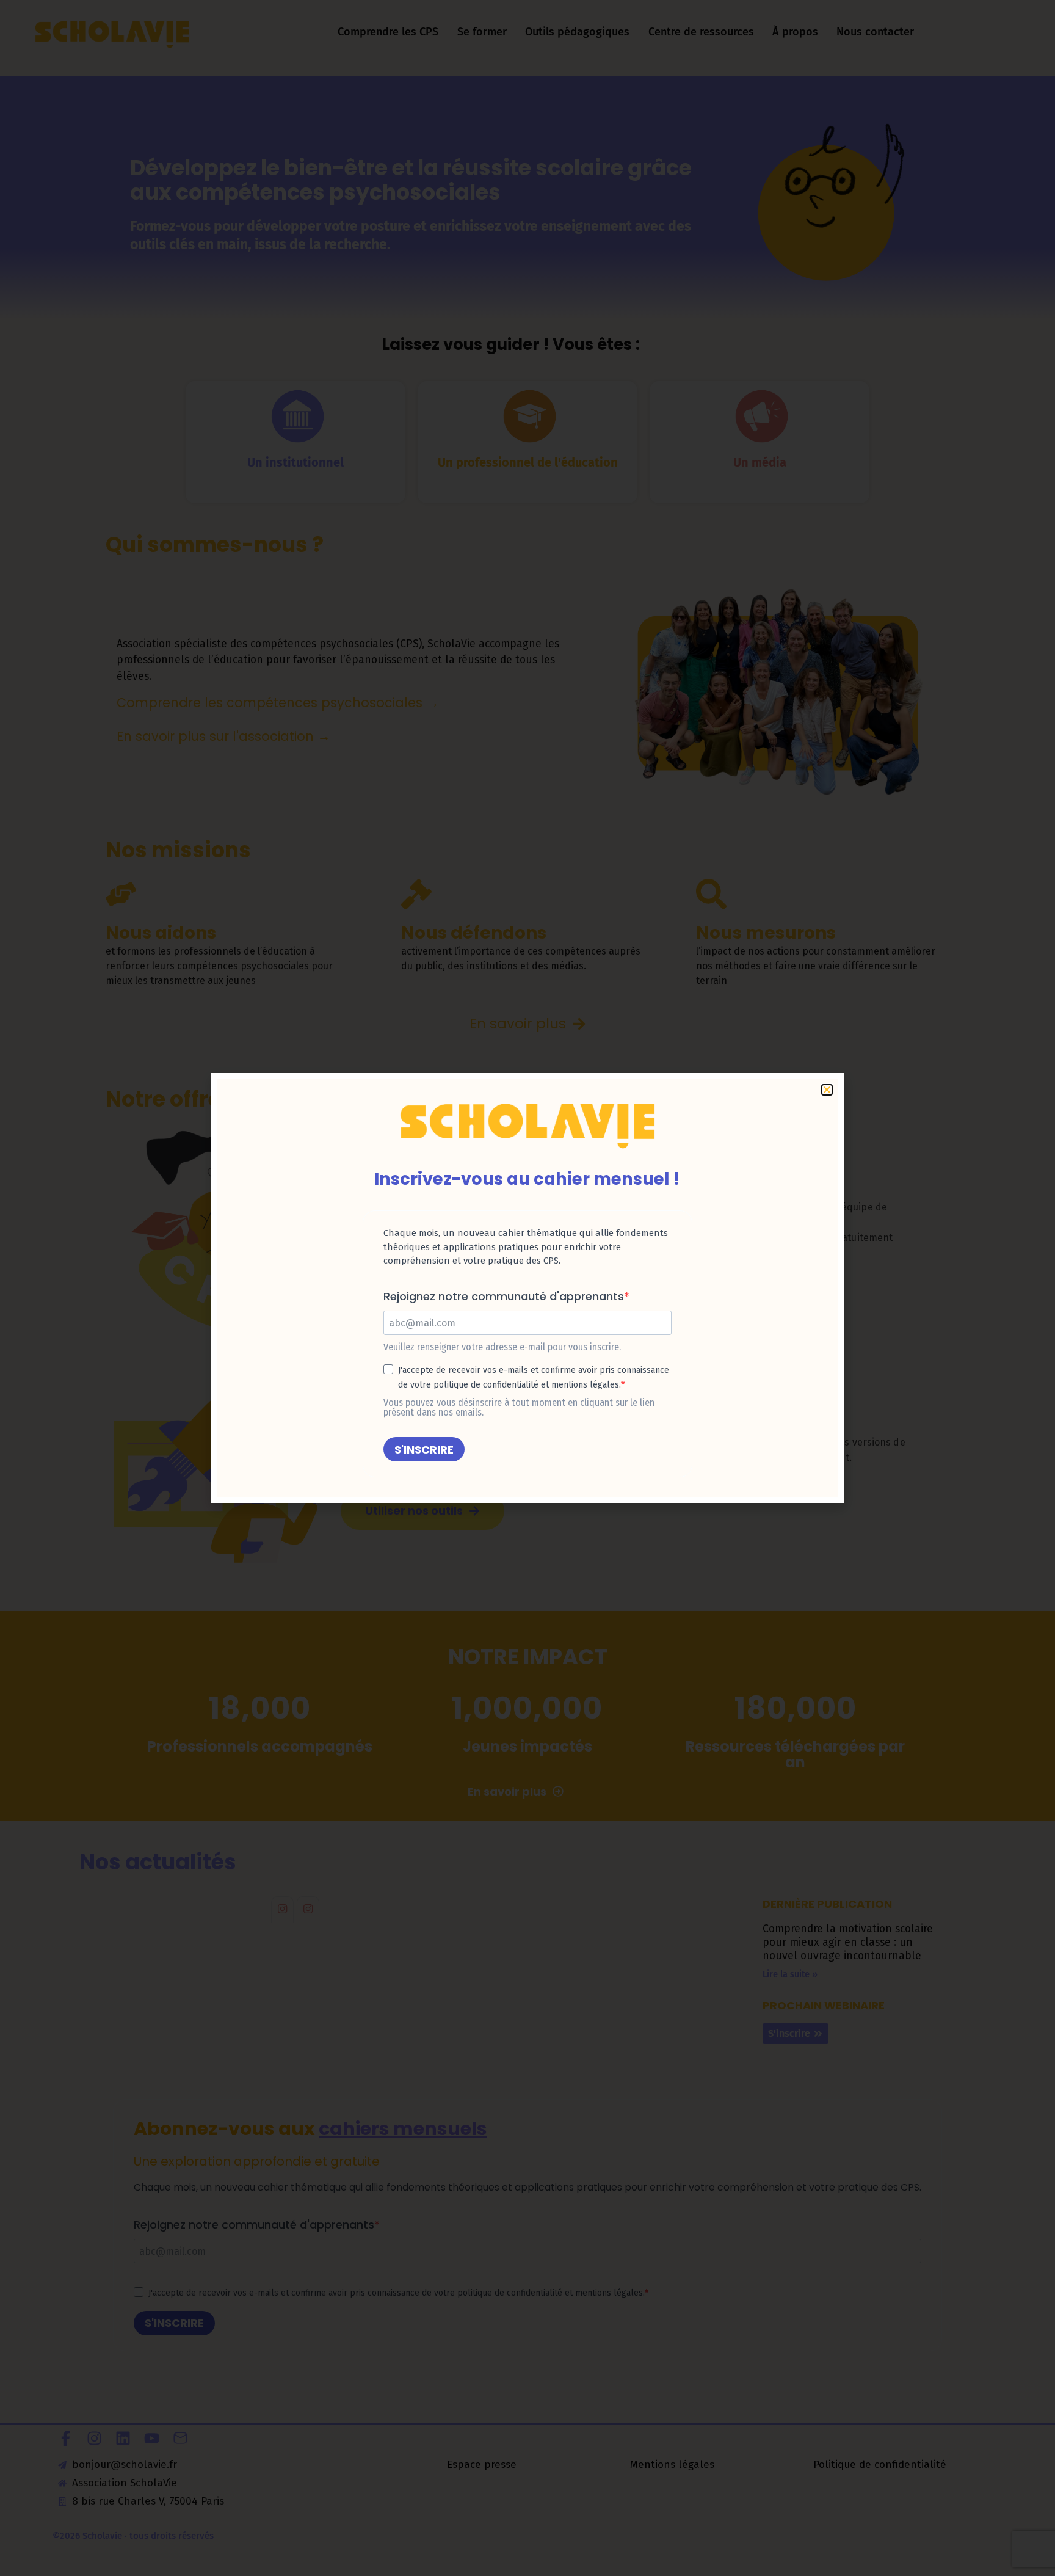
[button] (1029, 2559)
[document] (527, 1288)
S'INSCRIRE (424, 1450)
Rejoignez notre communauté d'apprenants (504, 1297)
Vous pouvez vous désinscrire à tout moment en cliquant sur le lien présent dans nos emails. (519, 1408)
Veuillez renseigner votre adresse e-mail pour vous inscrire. (502, 1347)
